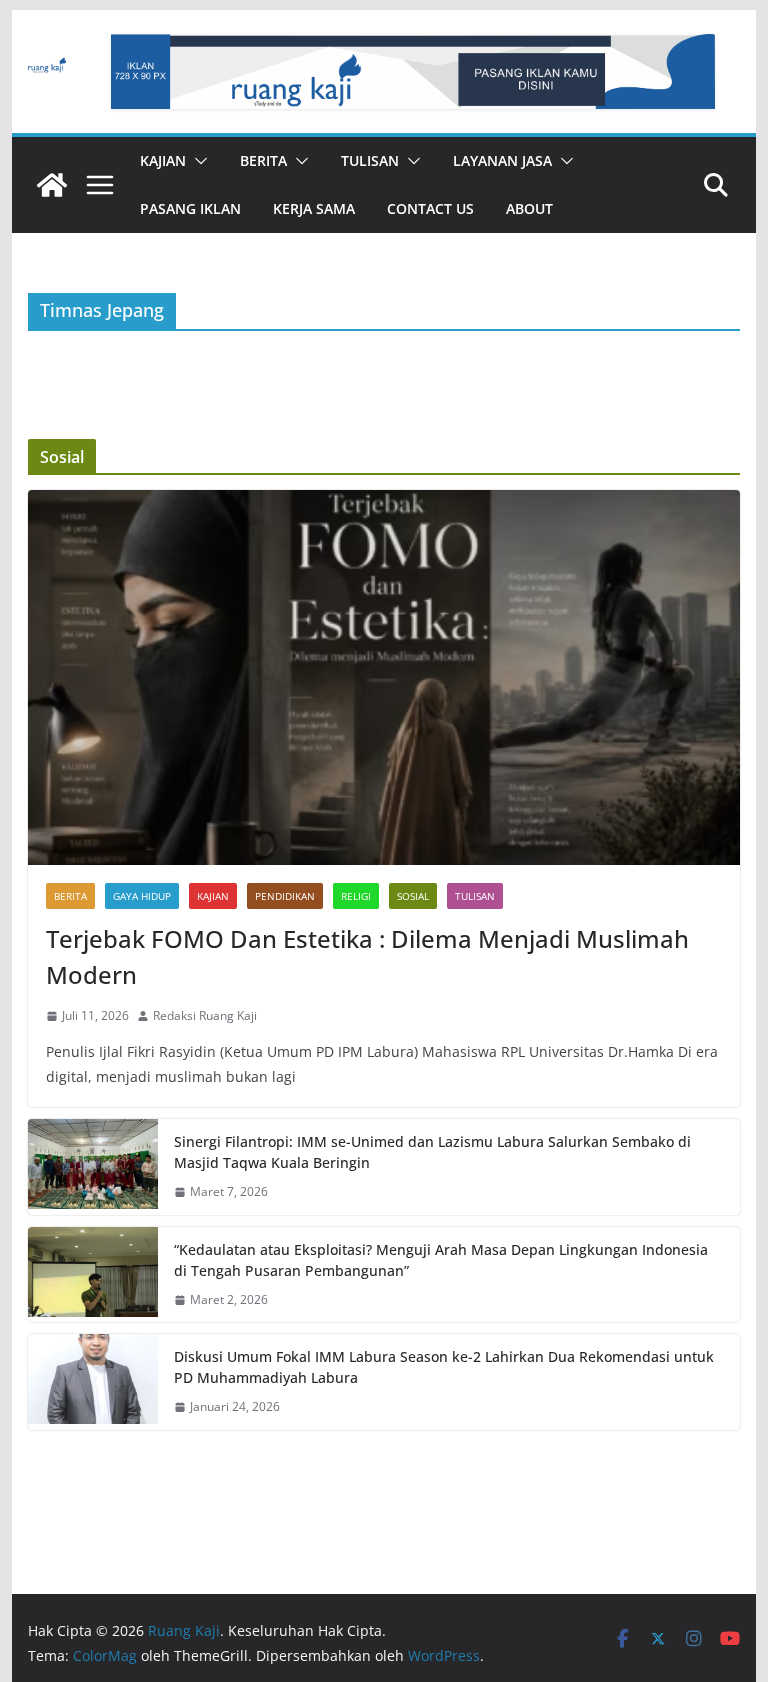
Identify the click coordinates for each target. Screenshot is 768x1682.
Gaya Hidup (142, 896)
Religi (356, 896)
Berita (263, 160)
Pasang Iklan (190, 208)
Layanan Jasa (502, 160)
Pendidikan (285, 896)
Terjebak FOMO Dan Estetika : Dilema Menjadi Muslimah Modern (367, 956)
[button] (197, 161)
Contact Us (430, 208)
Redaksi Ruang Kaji (205, 1015)
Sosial (413, 896)
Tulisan (370, 160)
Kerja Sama (314, 208)
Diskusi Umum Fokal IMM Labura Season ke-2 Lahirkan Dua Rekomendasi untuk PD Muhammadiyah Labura (444, 1367)
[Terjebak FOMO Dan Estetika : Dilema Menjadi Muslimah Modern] (384, 677)
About (529, 208)
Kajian (163, 160)
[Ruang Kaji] (52, 185)
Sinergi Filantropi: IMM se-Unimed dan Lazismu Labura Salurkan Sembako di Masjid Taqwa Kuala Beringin (432, 1152)
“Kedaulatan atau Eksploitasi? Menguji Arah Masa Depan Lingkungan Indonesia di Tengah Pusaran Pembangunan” (441, 1260)
